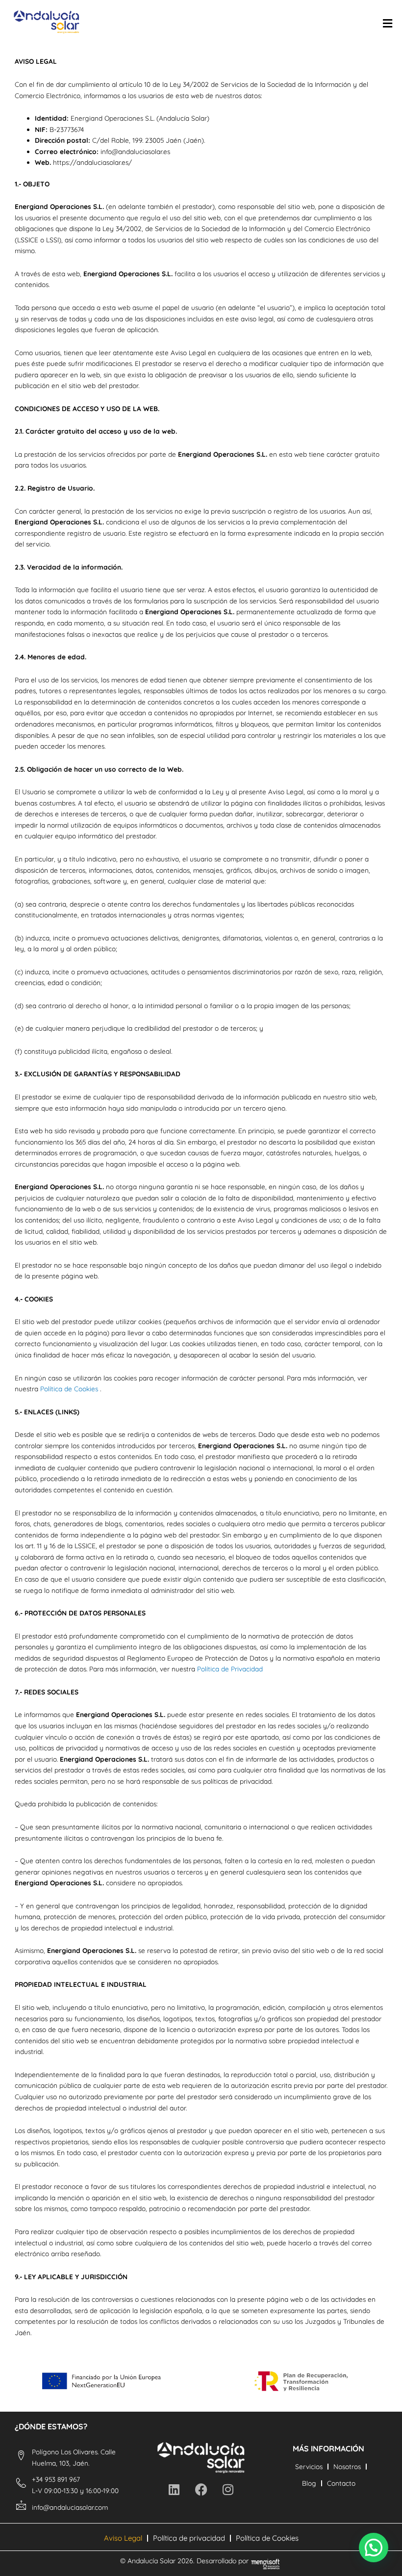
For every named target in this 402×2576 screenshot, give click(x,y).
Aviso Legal (123, 2538)
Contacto (341, 2483)
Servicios (309, 2466)
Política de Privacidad (230, 1669)
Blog (309, 2483)
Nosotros (347, 2466)
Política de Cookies (69, 1389)
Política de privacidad (189, 2538)
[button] (374, 2548)
